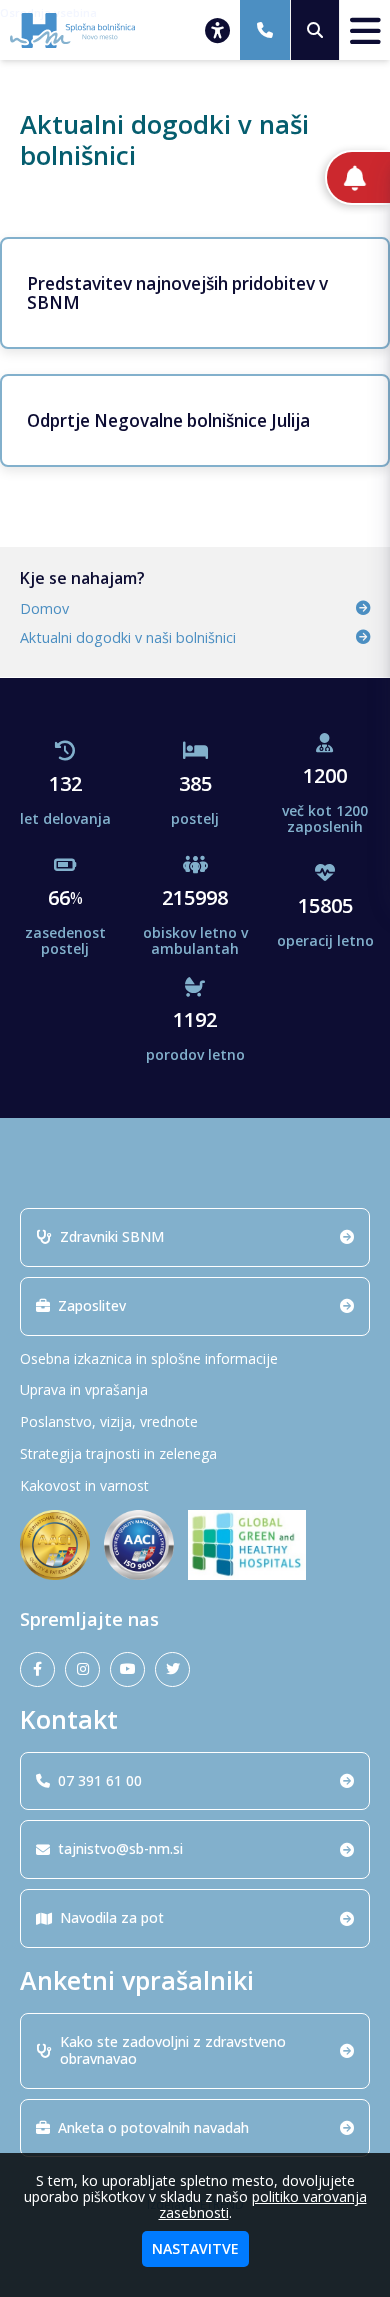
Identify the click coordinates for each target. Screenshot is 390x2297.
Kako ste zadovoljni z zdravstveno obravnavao (173, 2050)
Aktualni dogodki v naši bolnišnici (128, 637)
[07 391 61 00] (265, 30)
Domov (44, 608)
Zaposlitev (92, 1305)
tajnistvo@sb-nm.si (120, 1848)
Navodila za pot (112, 1917)
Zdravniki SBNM (112, 1236)
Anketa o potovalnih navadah (153, 2127)
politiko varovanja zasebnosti (263, 2204)
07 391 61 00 (100, 1780)
